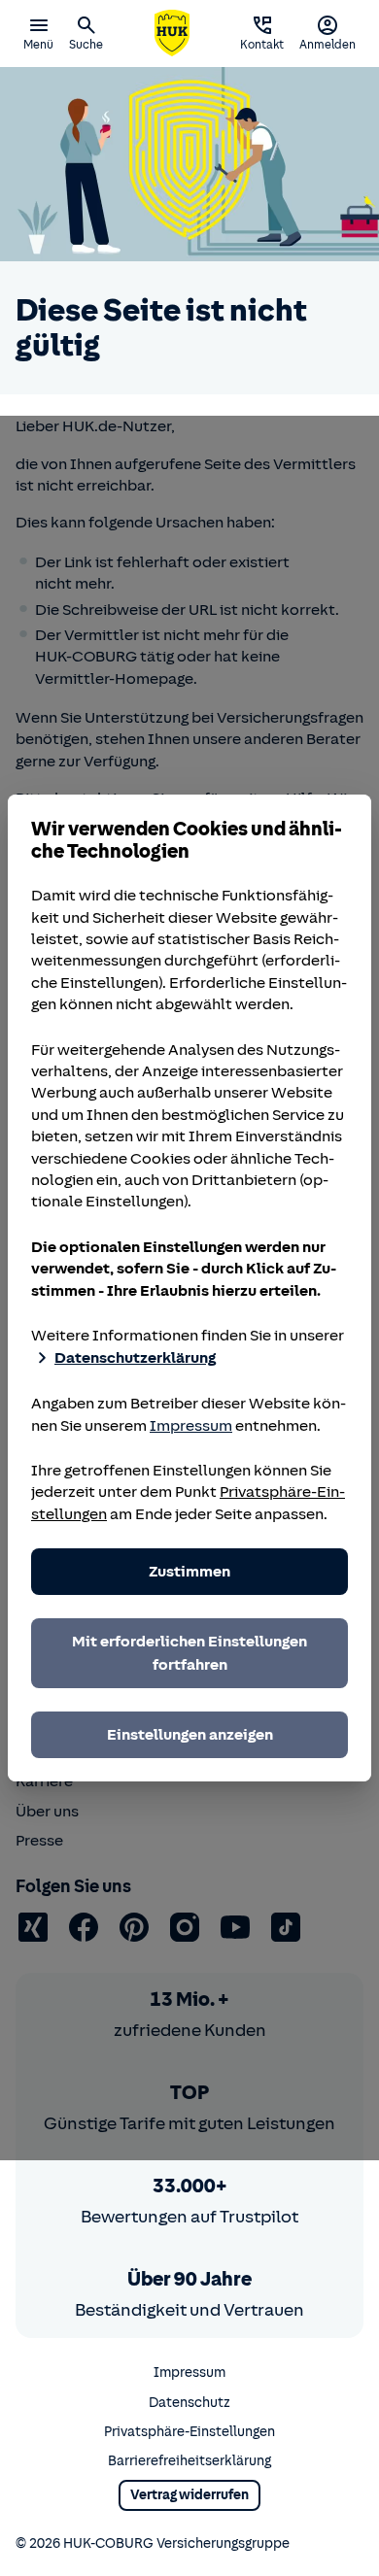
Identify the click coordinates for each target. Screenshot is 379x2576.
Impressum (191, 1426)
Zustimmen (189, 1572)
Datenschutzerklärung (135, 1358)
